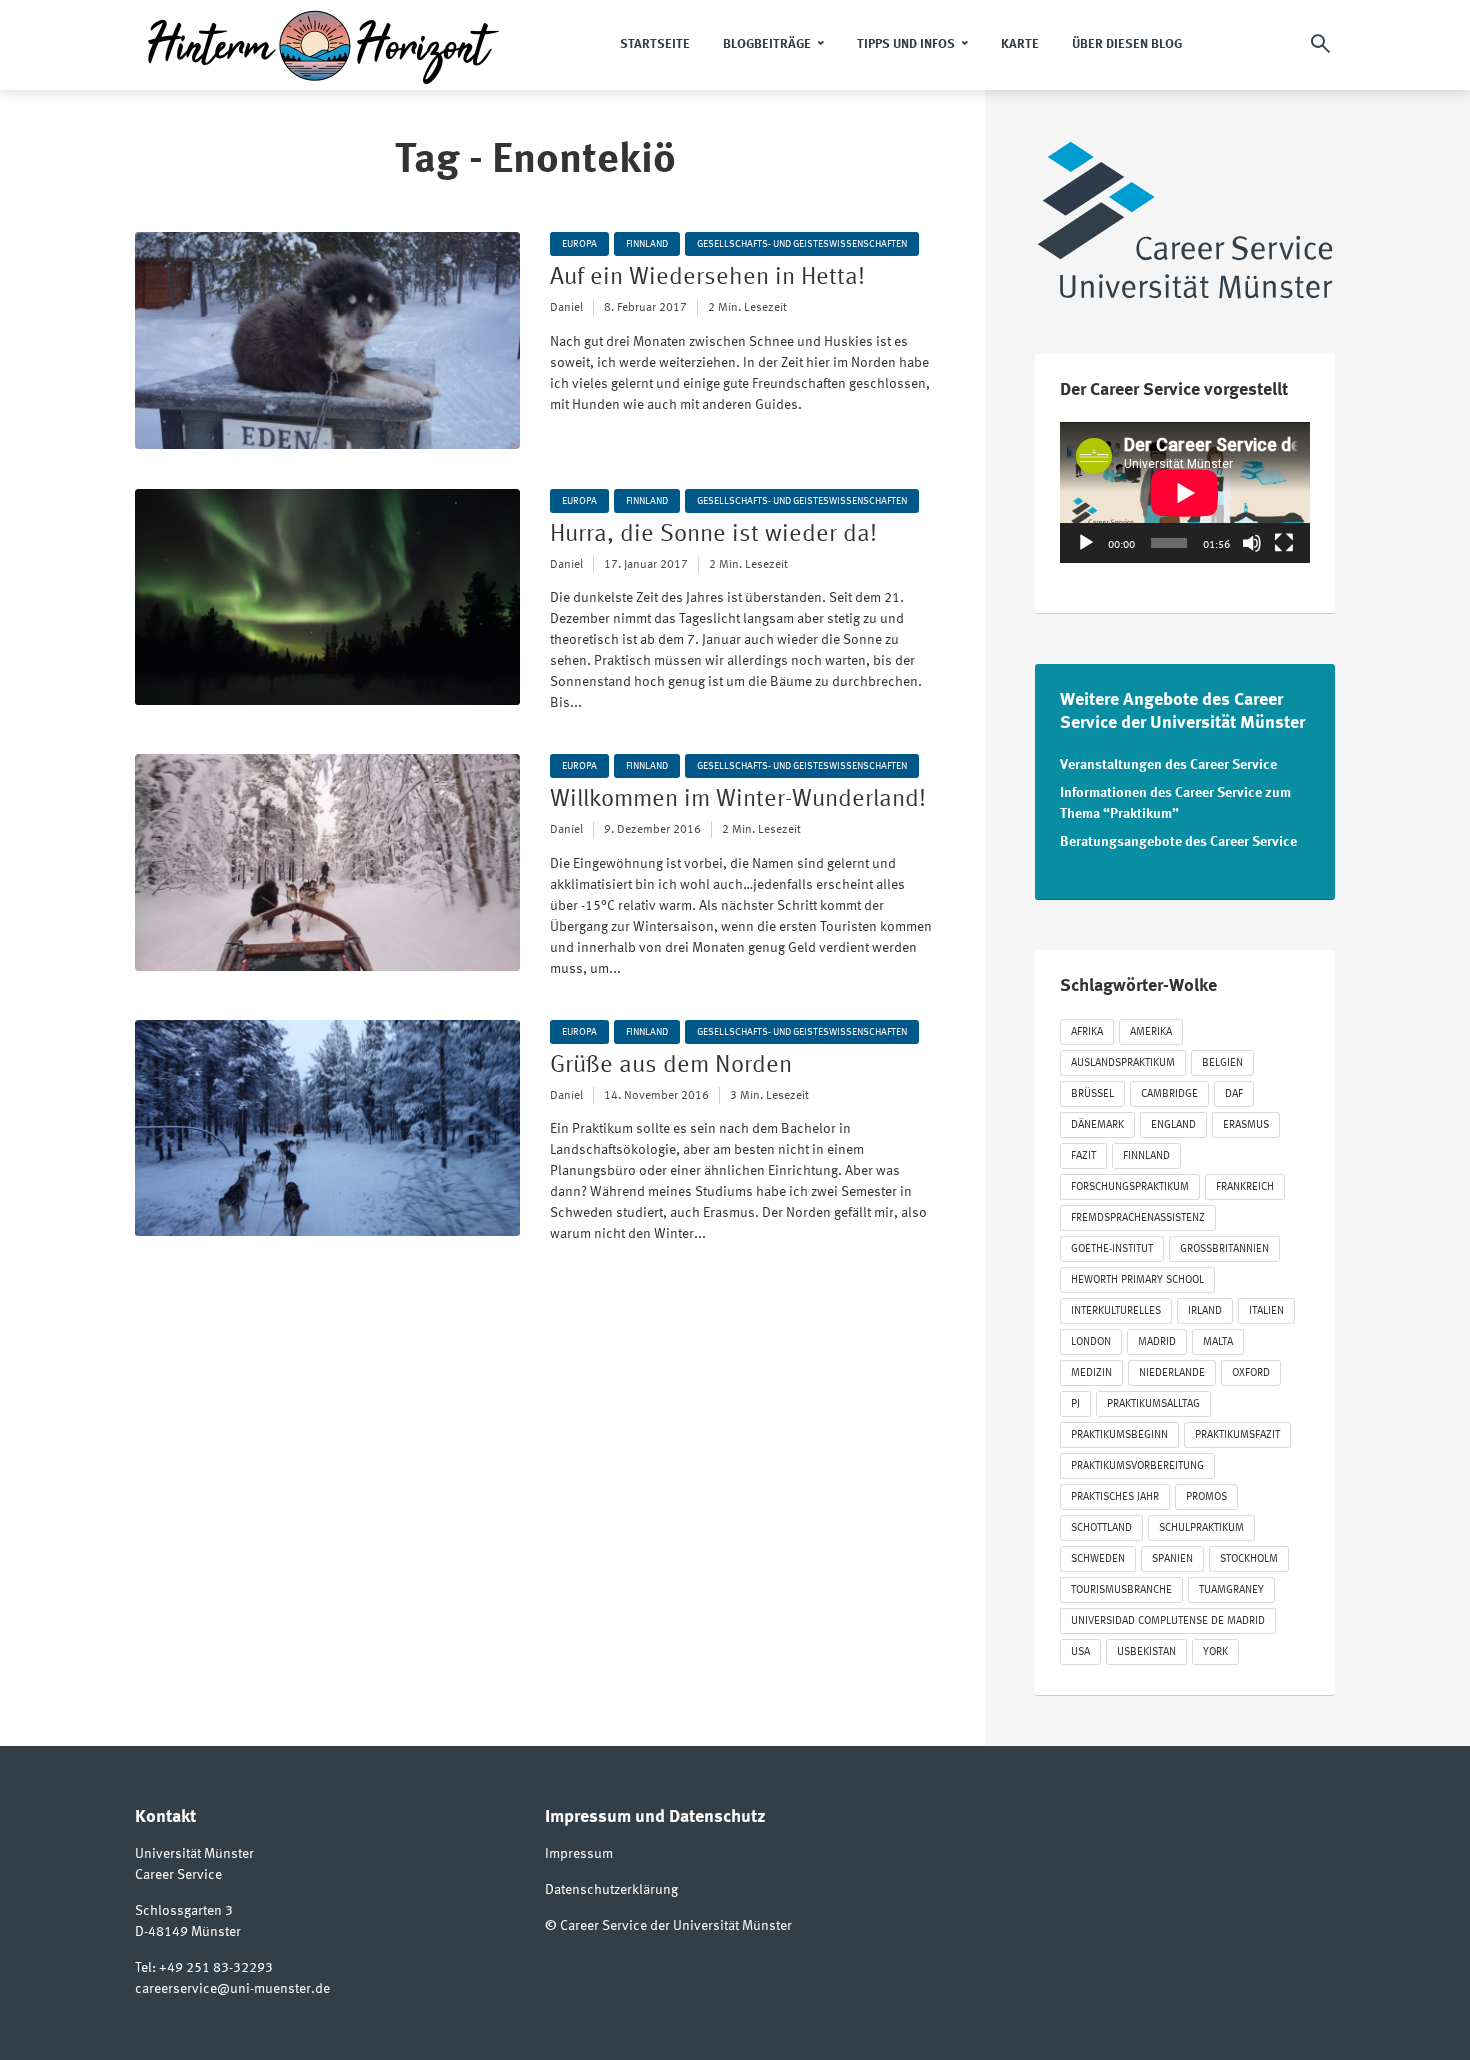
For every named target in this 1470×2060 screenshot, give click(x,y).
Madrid (1157, 1342)
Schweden (1098, 1559)
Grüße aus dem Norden (671, 1066)
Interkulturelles (1116, 1311)
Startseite (655, 44)
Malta (1218, 1342)
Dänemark (1097, 1125)
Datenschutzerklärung (611, 1890)
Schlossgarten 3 (184, 1911)
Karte (1020, 44)
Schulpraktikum (1201, 1528)
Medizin (1091, 1373)
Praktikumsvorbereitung (1137, 1466)
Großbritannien (1224, 1249)
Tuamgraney (1231, 1590)
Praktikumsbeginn (1119, 1435)
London (1091, 1342)
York (1215, 1652)
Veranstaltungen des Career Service (1168, 765)
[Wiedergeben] (1086, 543)
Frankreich (1245, 1187)
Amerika (1151, 1032)
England (1173, 1125)
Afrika (1087, 1032)
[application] (1185, 492)
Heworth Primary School (1137, 1280)
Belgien (1222, 1063)
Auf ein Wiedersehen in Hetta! (707, 278)
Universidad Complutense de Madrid (1168, 1621)
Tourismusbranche (1121, 1590)
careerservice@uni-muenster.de (232, 1989)
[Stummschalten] (1252, 543)
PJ (1075, 1404)
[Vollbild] (1284, 543)
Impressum (579, 1854)
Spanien (1172, 1559)
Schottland (1101, 1528)
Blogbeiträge (767, 44)
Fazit (1083, 1156)
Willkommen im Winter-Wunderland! (738, 800)
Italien (1266, 1311)
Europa (579, 244)
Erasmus (1246, 1125)
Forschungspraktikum (1130, 1187)
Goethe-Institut (1112, 1249)
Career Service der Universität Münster (676, 1926)
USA (1080, 1652)
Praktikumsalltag (1153, 1404)
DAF (1234, 1094)
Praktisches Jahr (1115, 1497)
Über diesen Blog (1127, 44)
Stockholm (1249, 1559)
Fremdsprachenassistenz (1138, 1218)
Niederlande (1172, 1373)
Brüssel (1092, 1094)
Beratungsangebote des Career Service (1178, 842)
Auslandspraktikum (1123, 1063)
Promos (1206, 1497)
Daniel (566, 308)
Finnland (647, 244)
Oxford (1251, 1373)
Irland (1205, 1311)
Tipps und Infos (906, 44)
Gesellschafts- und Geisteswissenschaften (802, 244)
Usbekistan (1146, 1652)
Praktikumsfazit (1237, 1435)
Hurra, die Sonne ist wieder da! (713, 535)
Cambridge (1169, 1094)
